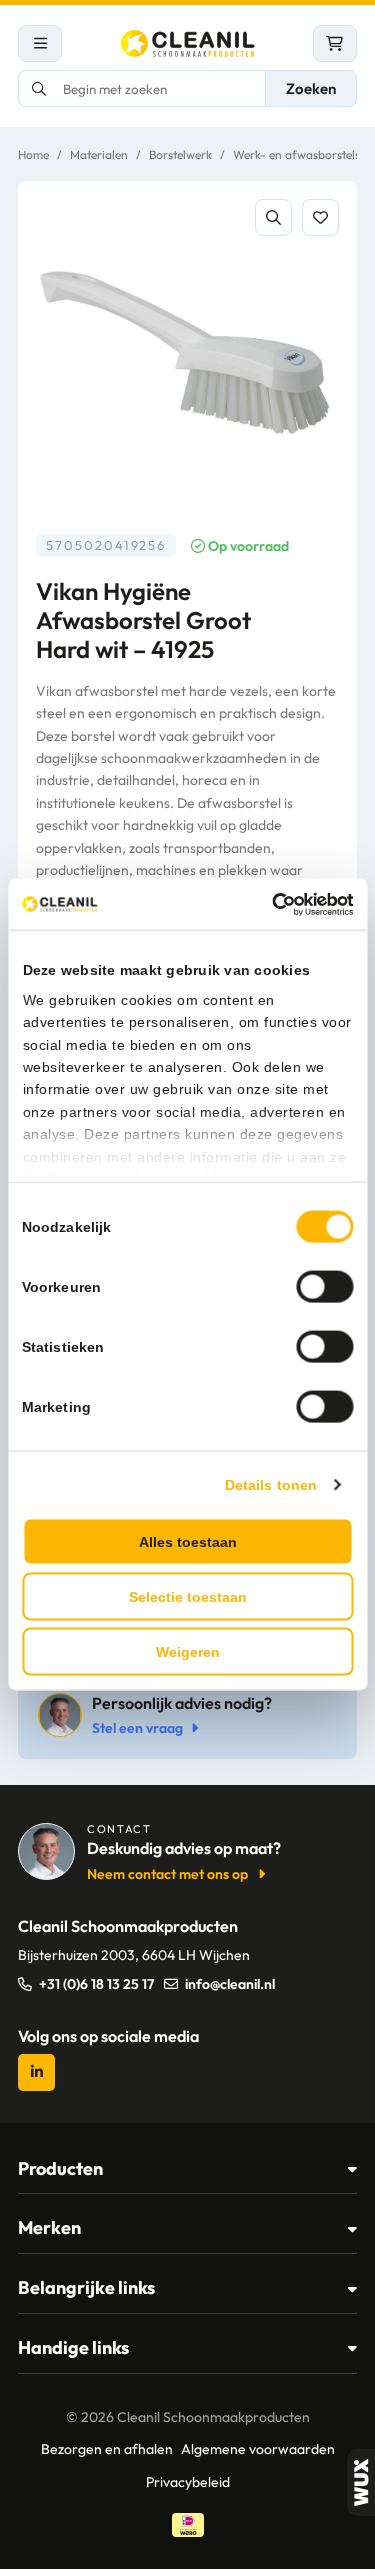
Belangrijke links (86, 2287)
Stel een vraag (137, 1728)
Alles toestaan (188, 1542)
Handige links (73, 2347)
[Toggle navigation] (40, 43)
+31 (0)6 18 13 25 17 (96, 1984)
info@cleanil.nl (230, 1984)
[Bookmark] (320, 217)
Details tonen (271, 1485)
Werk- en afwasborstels (296, 154)
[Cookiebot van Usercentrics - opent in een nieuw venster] (268, 904)
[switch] (324, 1287)
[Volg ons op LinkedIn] (36, 2072)
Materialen (99, 154)
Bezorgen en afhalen (107, 2449)
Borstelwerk (180, 154)
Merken (49, 2227)
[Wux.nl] (361, 2482)
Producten (60, 2168)
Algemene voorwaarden (258, 2449)
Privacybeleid (188, 2482)
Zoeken (311, 88)
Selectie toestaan (188, 1597)
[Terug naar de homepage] (188, 43)
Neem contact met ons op (167, 1874)
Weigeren (188, 1652)
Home (33, 154)
